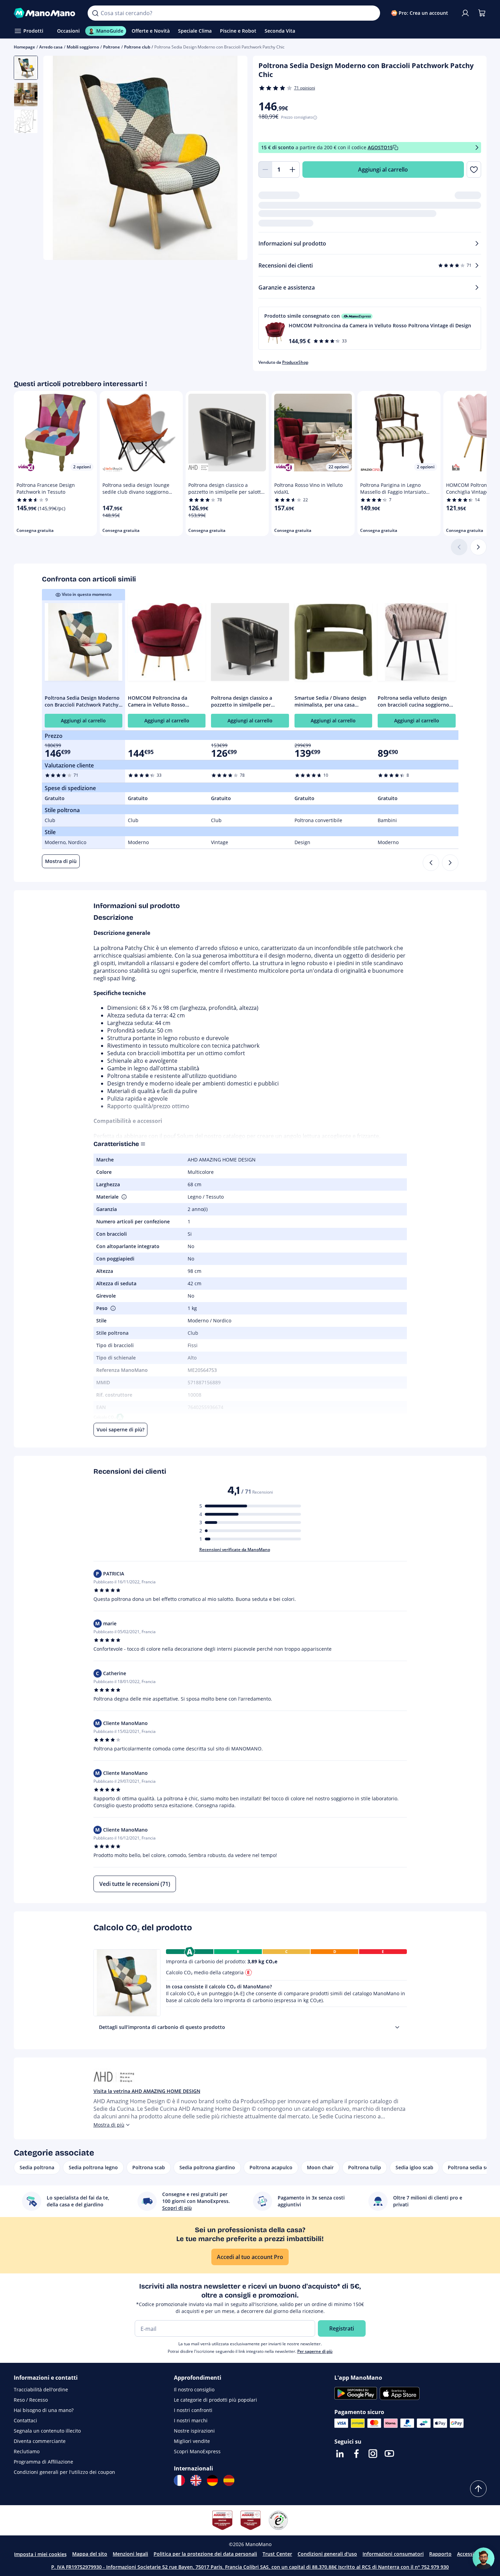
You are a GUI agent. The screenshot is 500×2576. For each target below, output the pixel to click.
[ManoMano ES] (229, 2480)
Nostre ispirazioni (194, 2431)
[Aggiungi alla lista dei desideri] (474, 170)
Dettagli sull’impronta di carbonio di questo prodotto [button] (162, 2027)
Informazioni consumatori (393, 2554)
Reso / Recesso (31, 2400)
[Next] (450, 863)
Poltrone (112, 47)
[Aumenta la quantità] (293, 170)
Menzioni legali (130, 2554)
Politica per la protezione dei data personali (205, 2554)
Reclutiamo (27, 2451)
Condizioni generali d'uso (327, 2554)
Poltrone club (137, 47)
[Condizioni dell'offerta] (477, 148)
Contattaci (25, 2420)
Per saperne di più (315, 2351)
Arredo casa (51, 47)
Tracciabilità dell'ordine (41, 2389)
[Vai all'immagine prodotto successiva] (234, 159)
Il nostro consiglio (194, 2389)
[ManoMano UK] (196, 2480)
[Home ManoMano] (45, 13)
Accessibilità (471, 2554)
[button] (370, 328)
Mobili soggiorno (83, 47)
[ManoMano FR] (179, 2480)
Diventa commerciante (40, 2441)
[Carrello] (482, 13)
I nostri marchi (191, 2420)
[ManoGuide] (484, 2558)
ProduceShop (295, 362)
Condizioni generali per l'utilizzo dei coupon (64, 2472)
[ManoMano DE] (212, 2480)
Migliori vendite (192, 2441)
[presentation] (397, 2027)
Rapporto (440, 2554)
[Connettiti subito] (465, 13)
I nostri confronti (193, 2410)
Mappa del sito (90, 2554)
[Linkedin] (340, 2454)
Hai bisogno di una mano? (44, 2410)
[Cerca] (95, 13)
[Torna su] (478, 2489)
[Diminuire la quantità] (265, 170)
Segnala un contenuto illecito (47, 2431)
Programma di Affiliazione (43, 2462)
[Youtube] (389, 2454)
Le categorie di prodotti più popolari (215, 2400)
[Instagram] (373, 2454)
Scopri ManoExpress (197, 2451)
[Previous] (431, 863)
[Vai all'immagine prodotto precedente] (57, 159)
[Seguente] (478, 547)
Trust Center (277, 2554)
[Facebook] (356, 2454)
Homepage (24, 47)
